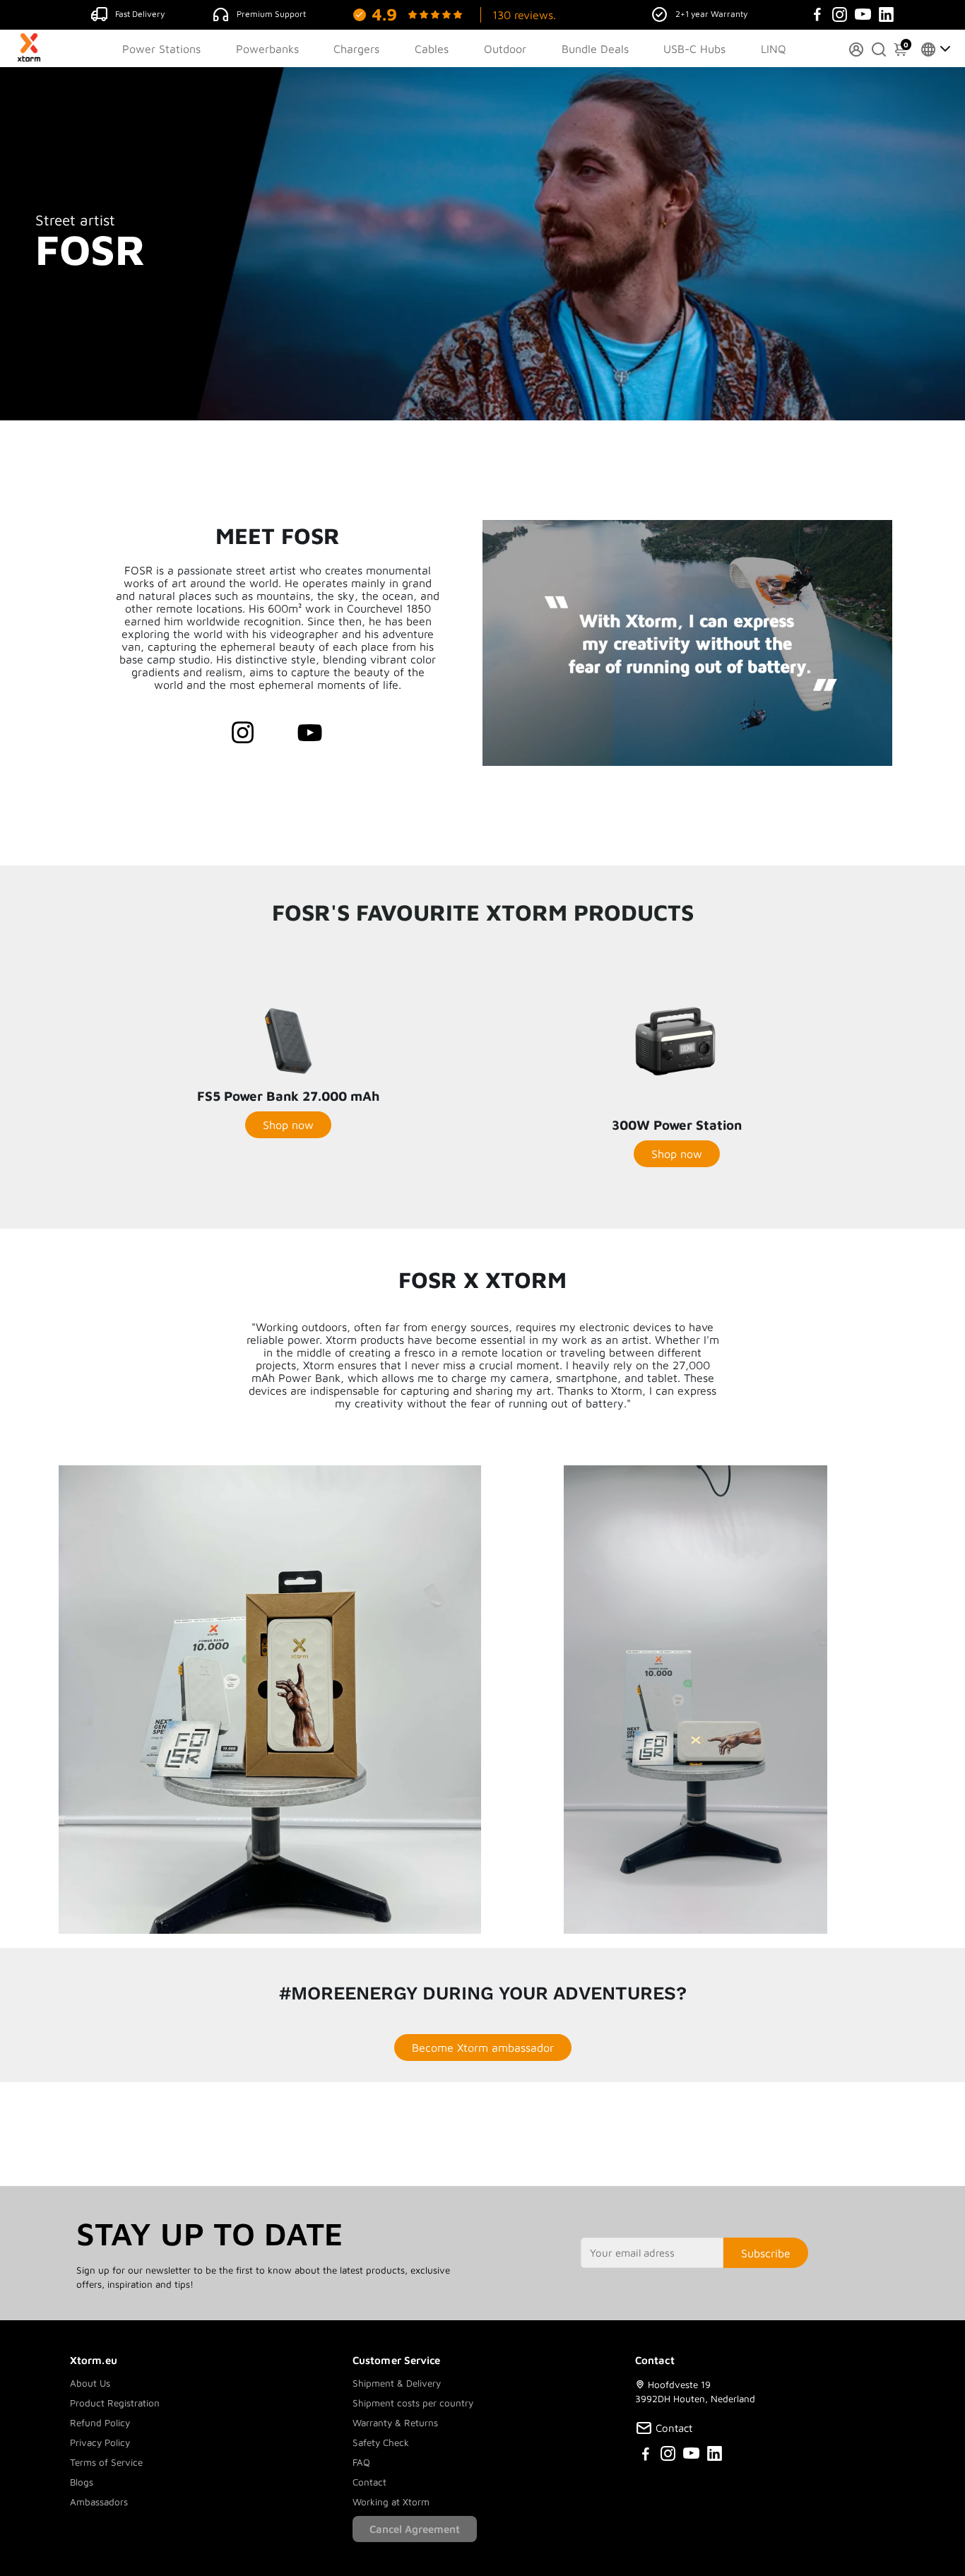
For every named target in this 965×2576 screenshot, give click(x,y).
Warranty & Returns (395, 2423)
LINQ (774, 49)
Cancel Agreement (415, 2529)
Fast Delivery (140, 14)
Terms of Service (106, 2462)
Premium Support (271, 14)
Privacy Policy (100, 2442)
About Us (90, 2383)
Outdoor (505, 49)
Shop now (288, 1125)
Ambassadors (99, 2502)
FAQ (361, 2462)
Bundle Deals (595, 49)
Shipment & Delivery (397, 2383)
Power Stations (161, 49)
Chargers (356, 49)
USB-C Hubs (694, 49)
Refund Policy (100, 2423)
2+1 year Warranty (711, 14)
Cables (432, 49)
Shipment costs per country (413, 2403)
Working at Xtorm (391, 2502)
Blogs (82, 2482)
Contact (369, 2482)
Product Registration (115, 2403)
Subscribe (766, 2253)
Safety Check (381, 2442)
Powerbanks (267, 49)
